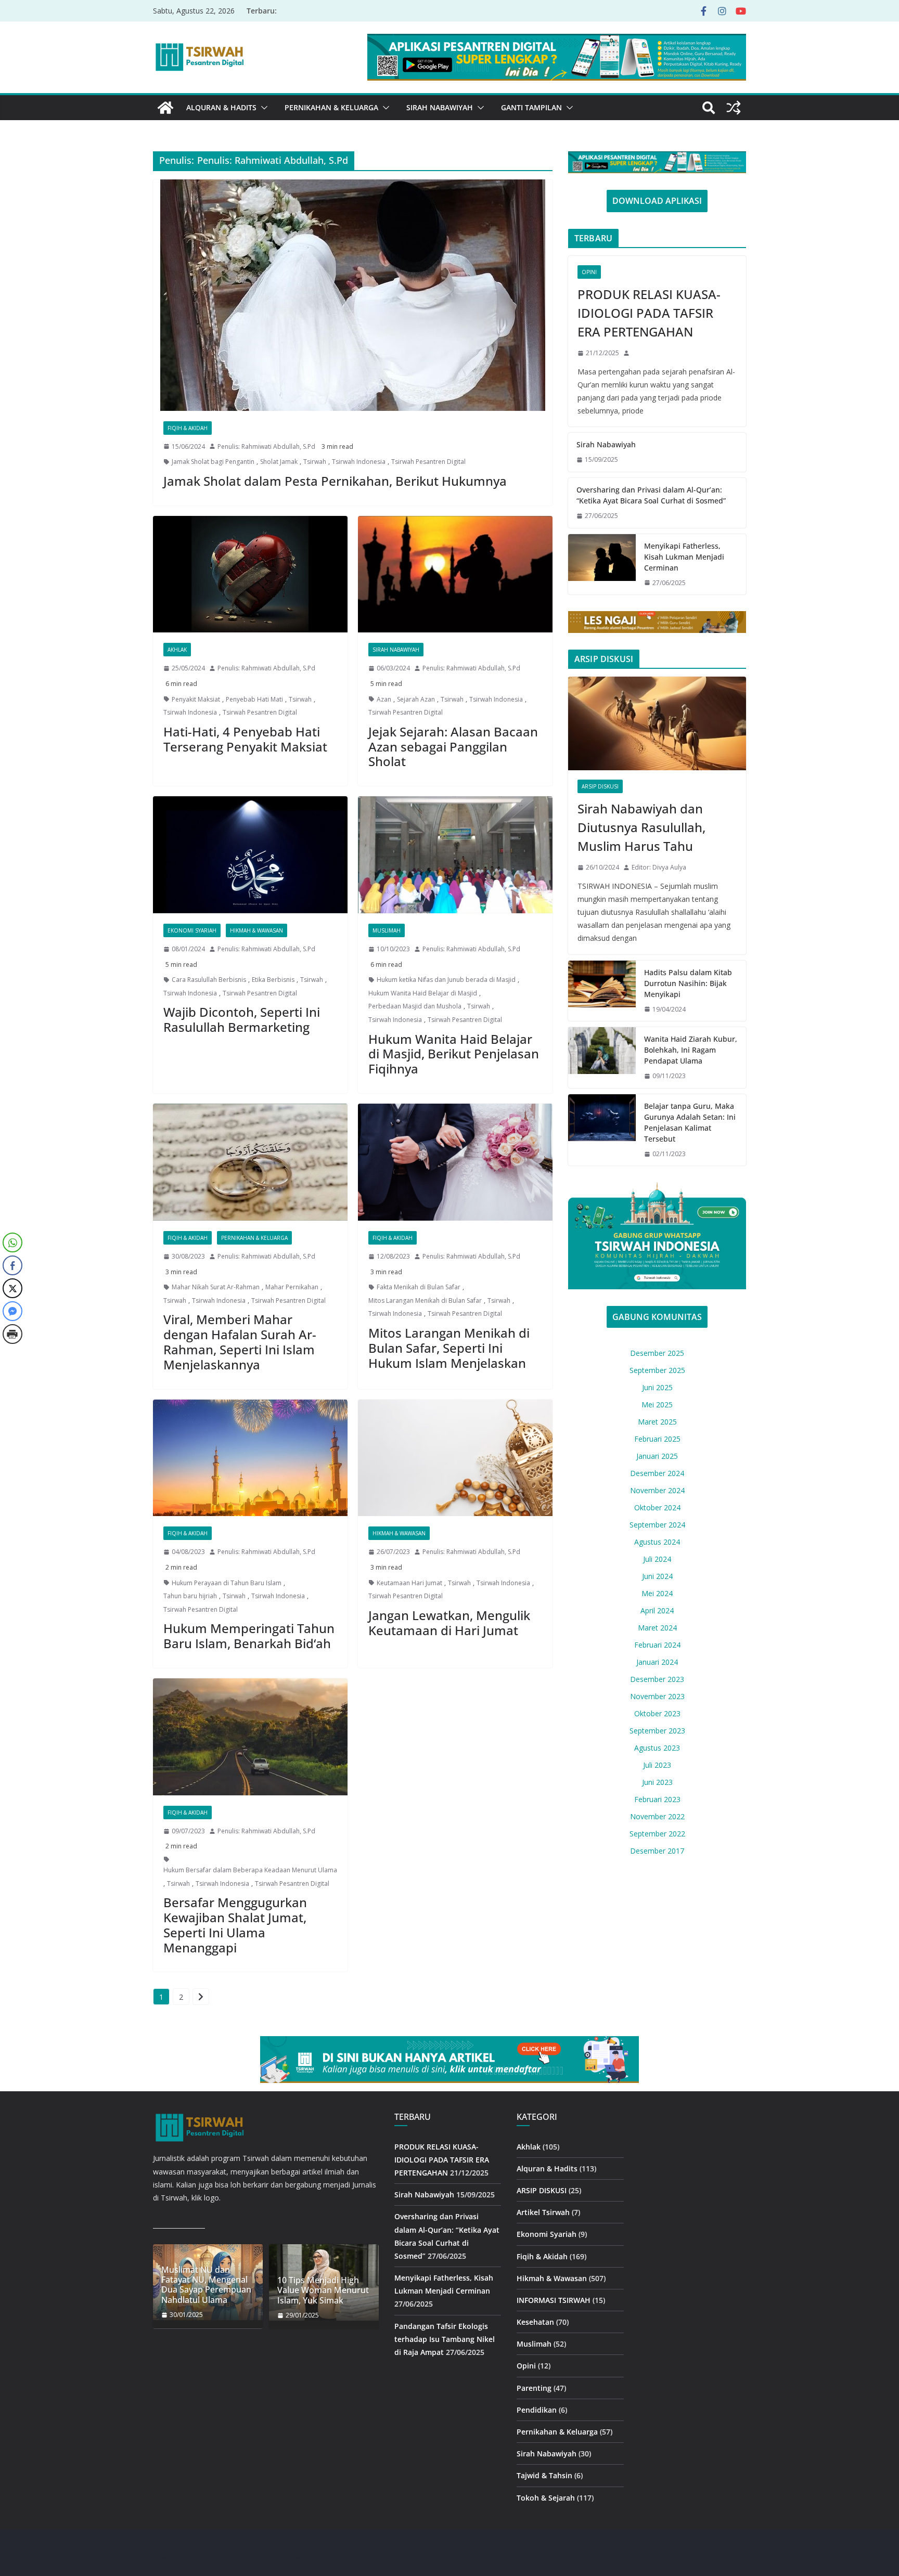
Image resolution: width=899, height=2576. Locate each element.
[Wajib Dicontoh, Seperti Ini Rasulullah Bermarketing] (250, 855)
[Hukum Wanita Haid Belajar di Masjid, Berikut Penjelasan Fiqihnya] (455, 855)
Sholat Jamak (279, 462)
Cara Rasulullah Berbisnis (209, 980)
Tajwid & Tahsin (544, 2475)
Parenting (534, 2388)
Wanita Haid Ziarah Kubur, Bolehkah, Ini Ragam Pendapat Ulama (691, 1050)
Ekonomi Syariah (192, 930)
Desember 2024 (657, 1473)
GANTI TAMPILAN (531, 107)
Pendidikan (537, 2410)
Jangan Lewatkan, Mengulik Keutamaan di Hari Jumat (449, 1623)
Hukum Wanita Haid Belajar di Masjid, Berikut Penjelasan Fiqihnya (454, 1054)
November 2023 (657, 1696)
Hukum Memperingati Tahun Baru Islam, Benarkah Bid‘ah (249, 1636)
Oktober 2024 (657, 1507)
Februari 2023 (657, 1799)
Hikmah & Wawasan (256, 930)
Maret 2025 (657, 1422)
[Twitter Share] (12, 1288)
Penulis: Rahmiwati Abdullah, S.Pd (266, 446)
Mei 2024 (657, 1593)
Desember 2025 (657, 1353)
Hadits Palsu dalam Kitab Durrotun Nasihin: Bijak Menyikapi (688, 983)
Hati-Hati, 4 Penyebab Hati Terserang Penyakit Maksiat (245, 739)
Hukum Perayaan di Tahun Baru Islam (227, 1583)
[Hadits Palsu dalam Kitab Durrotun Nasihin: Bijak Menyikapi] (602, 991)
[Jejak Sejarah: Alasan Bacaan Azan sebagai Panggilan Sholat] (455, 574)
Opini (589, 272)
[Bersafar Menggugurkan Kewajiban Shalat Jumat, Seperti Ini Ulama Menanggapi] (250, 1737)
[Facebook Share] (12, 1265)
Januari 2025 (657, 1456)
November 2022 (657, 1816)
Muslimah (387, 930)
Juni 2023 (657, 1782)
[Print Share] (12, 1334)
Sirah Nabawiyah (440, 107)
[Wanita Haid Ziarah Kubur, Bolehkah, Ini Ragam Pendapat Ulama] (602, 1058)
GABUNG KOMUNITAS (657, 1317)
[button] (262, 108)
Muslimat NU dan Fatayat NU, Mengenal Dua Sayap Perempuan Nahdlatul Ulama (206, 2285)
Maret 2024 (657, 1628)
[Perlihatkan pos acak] (734, 108)
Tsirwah (315, 462)
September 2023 (657, 1731)
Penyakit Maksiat (196, 699)
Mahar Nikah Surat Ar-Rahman (216, 1287)
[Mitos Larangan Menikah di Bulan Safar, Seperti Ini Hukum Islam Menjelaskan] (455, 1162)
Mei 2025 (657, 1404)
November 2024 (657, 1490)
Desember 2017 (657, 1851)
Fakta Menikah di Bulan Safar (419, 1287)
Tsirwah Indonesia (359, 462)
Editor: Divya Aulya (659, 867)
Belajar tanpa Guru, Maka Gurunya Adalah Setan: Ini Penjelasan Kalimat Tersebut (690, 1122)
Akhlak (177, 650)
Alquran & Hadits (221, 107)
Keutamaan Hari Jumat (409, 1583)
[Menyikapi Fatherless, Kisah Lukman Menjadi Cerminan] (602, 565)
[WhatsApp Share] (12, 1242)
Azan (384, 699)
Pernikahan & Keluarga (331, 107)
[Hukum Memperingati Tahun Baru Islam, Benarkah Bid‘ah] (250, 1458)
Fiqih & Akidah (188, 428)
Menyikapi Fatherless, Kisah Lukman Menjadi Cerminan (684, 557)
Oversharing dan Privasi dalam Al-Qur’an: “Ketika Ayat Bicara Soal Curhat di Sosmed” (651, 495)
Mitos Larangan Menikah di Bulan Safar (425, 1300)
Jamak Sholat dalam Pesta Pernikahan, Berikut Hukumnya (335, 481)
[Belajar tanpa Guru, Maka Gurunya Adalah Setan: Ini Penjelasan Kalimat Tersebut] (602, 1130)
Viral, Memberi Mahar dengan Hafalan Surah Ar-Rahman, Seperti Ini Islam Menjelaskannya (240, 1342)
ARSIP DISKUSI (600, 786)
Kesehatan (535, 2322)
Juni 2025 (657, 1387)
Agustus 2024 (657, 1542)
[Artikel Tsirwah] (165, 108)
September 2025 (657, 1370)
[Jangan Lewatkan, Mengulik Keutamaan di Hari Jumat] (455, 1458)
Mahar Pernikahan (292, 1287)
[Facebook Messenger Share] (12, 1311)
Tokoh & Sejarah (546, 2498)
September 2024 (657, 1525)
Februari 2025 (657, 1439)
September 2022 (657, 1834)
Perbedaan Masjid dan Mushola (415, 1006)
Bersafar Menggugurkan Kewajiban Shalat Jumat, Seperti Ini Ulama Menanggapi (235, 1925)
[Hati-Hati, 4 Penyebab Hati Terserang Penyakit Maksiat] (250, 574)
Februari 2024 (657, 1645)
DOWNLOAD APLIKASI (657, 201)
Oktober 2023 (657, 1713)
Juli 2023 (657, 1765)
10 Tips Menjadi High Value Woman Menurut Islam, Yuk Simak (323, 2290)
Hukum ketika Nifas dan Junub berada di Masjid (446, 980)
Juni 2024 (657, 1576)
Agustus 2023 (657, 1748)
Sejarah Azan (416, 699)
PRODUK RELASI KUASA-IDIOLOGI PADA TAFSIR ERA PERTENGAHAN (649, 313)
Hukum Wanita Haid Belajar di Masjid (423, 993)
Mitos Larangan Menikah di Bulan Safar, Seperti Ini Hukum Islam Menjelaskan (449, 1348)
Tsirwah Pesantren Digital (428, 462)
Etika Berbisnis (273, 980)
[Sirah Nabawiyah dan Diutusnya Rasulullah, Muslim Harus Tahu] (657, 723)
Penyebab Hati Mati (254, 699)
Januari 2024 (657, 1662)
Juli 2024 (657, 1559)
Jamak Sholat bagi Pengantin (213, 462)
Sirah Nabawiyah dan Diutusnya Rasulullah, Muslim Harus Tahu (641, 827)
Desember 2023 (657, 1679)
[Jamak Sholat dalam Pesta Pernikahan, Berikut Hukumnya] (353, 295)
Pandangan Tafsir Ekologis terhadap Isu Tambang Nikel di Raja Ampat (445, 2339)
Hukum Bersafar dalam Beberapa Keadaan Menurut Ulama (250, 1870)
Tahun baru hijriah (190, 1596)
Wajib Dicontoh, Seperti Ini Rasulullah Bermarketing (242, 1019)
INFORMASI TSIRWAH (554, 2300)
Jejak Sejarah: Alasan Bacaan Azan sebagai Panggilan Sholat (453, 747)
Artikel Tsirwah (543, 2212)
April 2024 (657, 1610)
